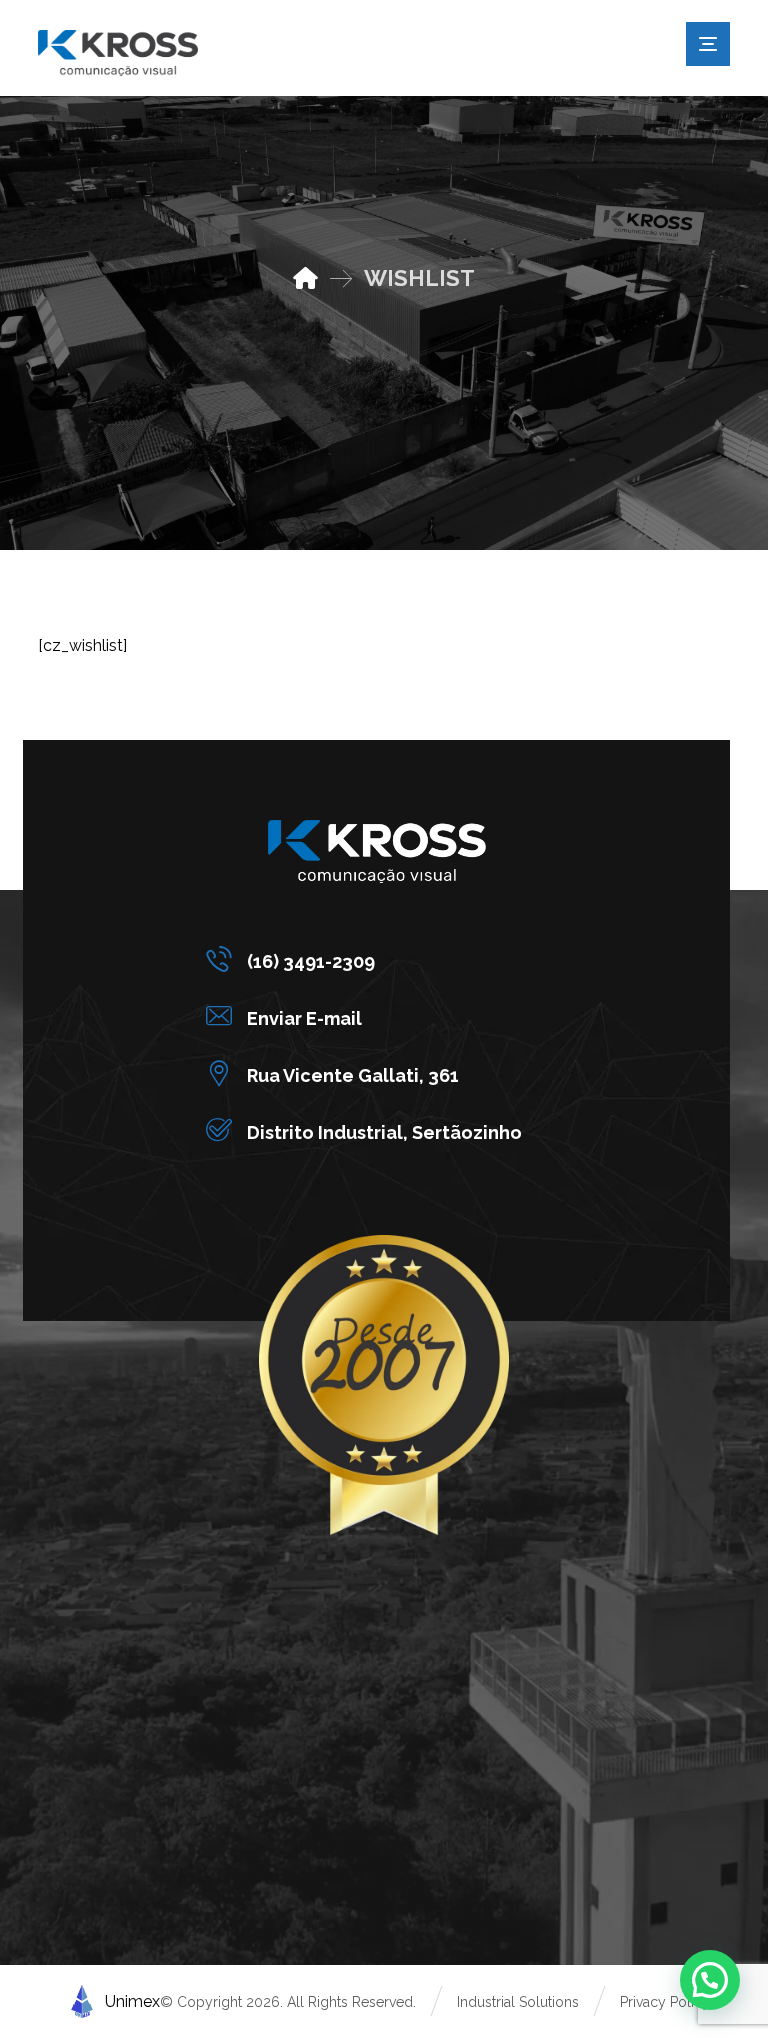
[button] (369, 959)
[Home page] (305, 278)
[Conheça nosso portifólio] (118, 53)
